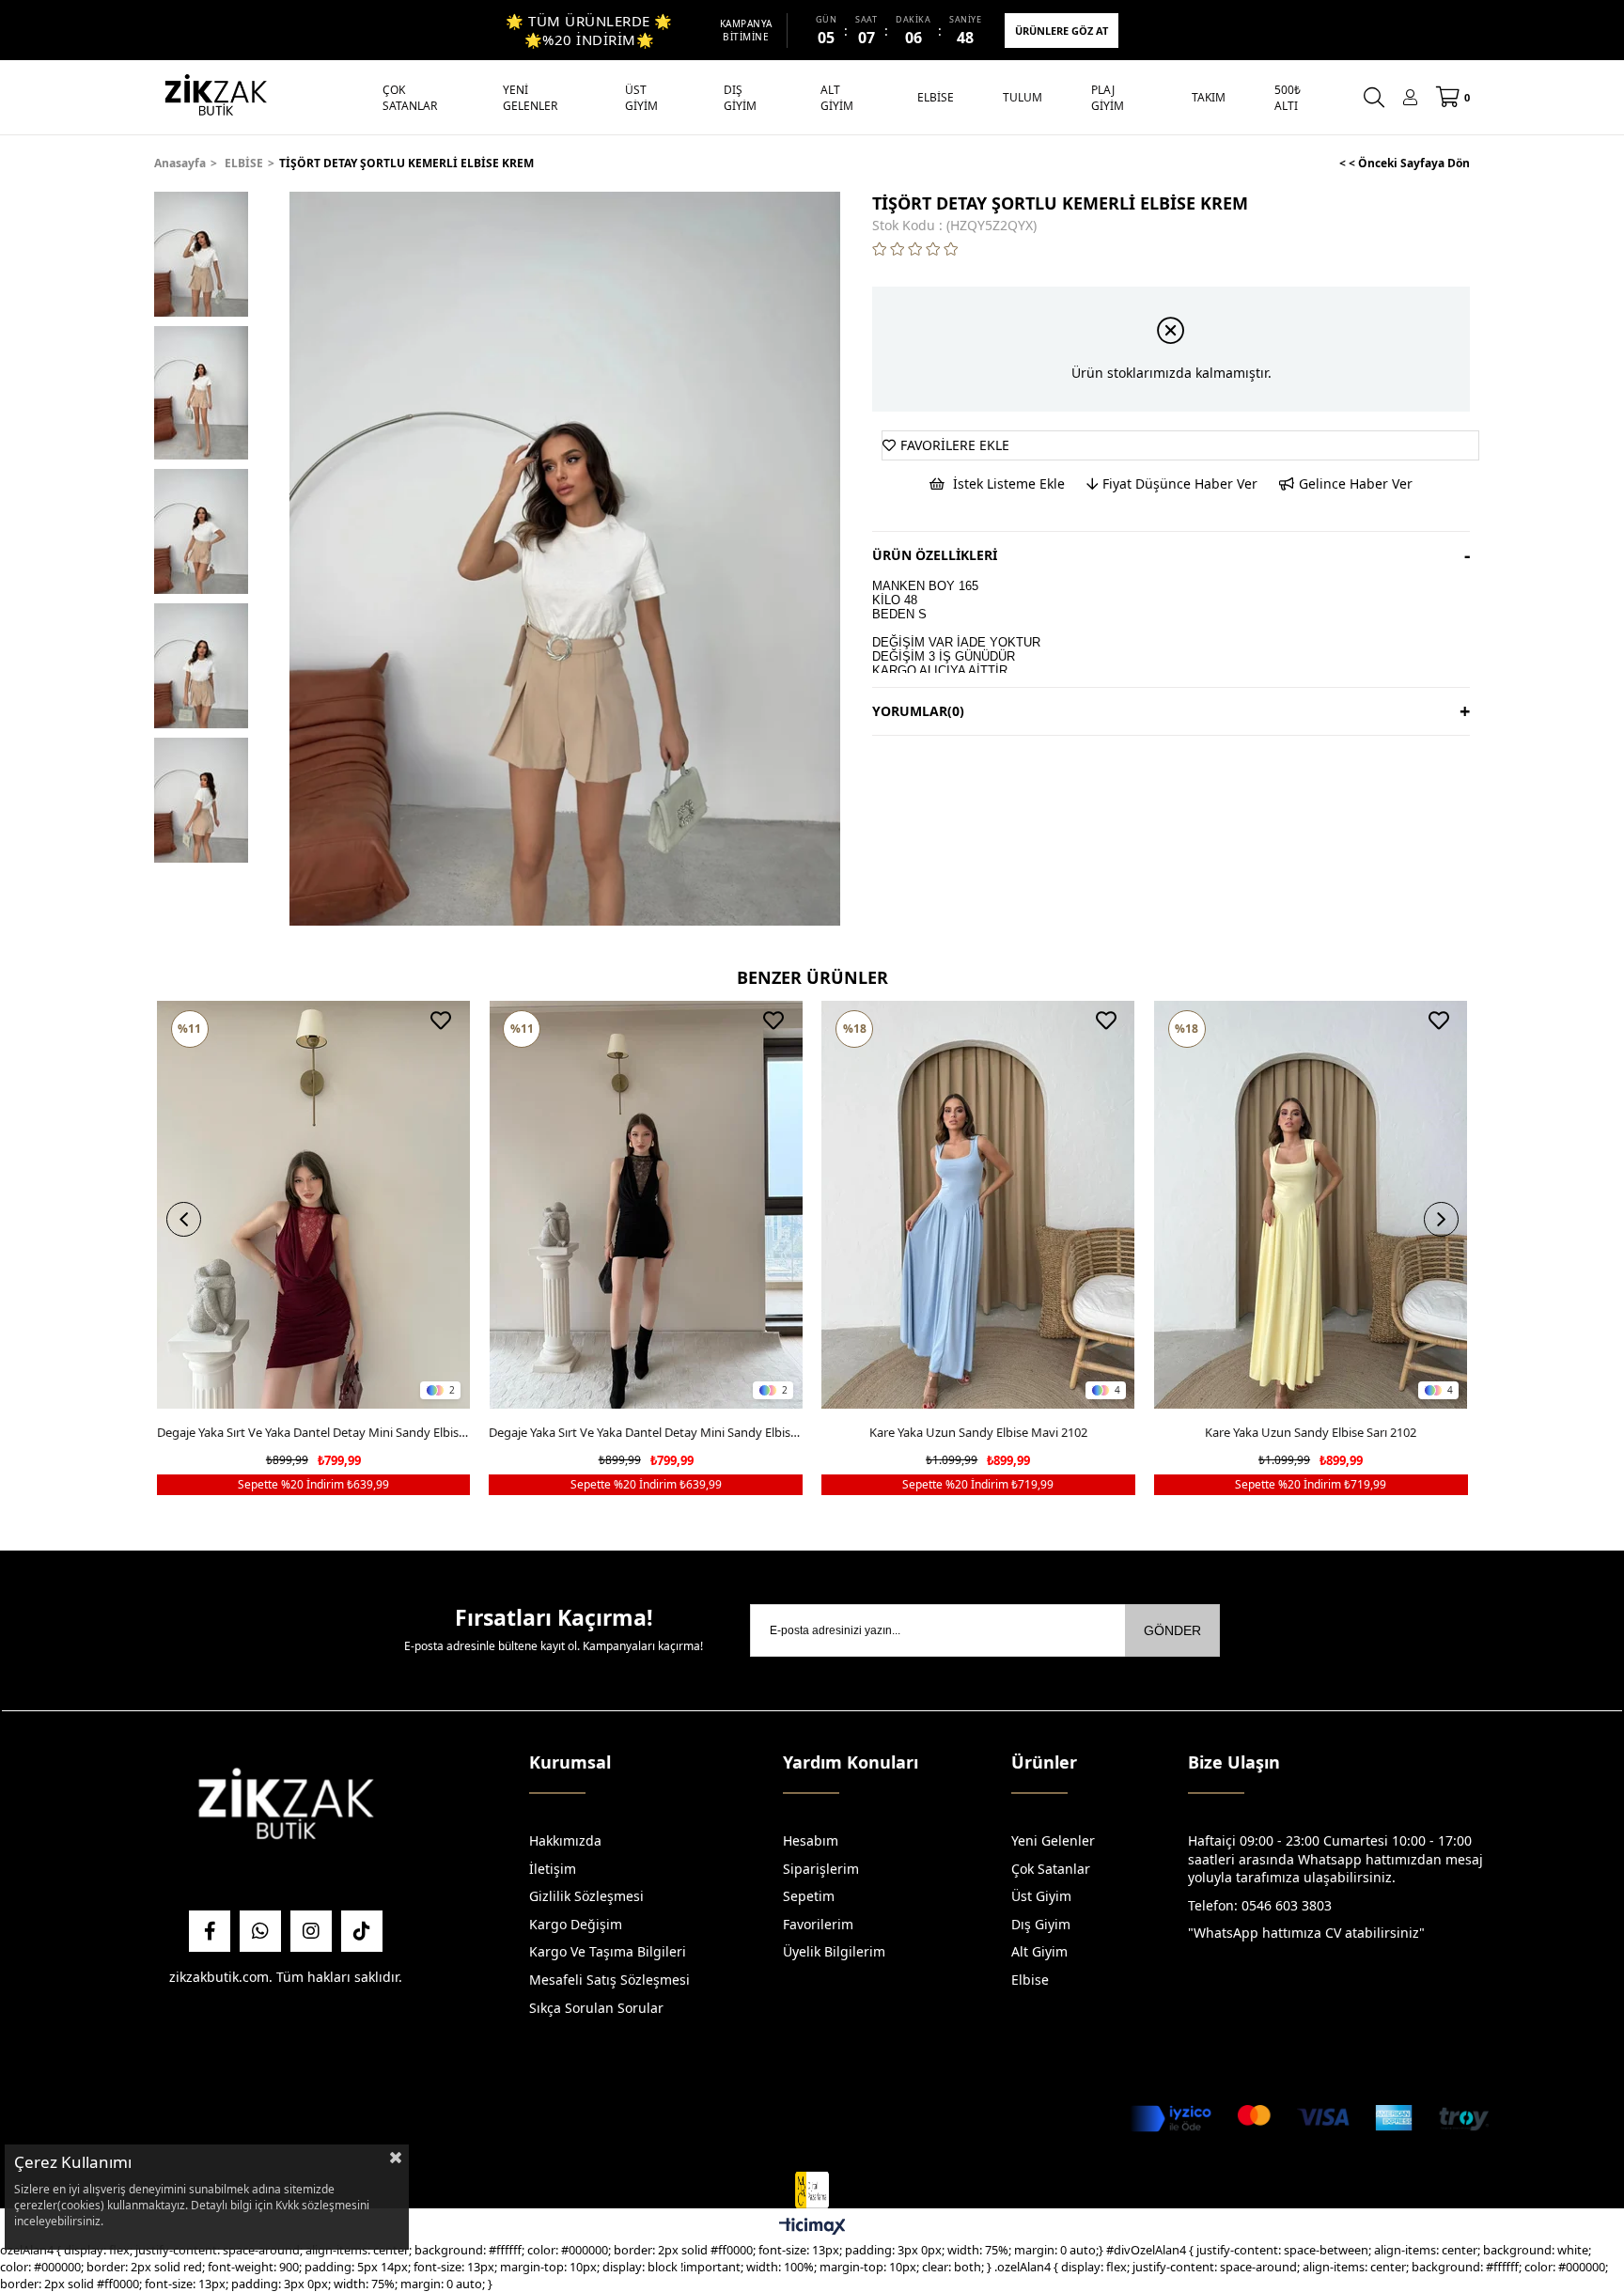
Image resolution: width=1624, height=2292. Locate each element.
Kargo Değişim (576, 1924)
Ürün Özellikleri (935, 555)
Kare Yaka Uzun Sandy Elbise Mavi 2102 (978, 1432)
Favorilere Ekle (441, 1021)
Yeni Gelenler (1053, 1840)
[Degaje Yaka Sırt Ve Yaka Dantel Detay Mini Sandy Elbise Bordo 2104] (314, 1205)
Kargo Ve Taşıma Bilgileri (608, 1951)
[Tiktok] (362, 1931)
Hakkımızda (565, 1840)
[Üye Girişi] (1410, 97)
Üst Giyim (1041, 1896)
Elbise (1030, 1980)
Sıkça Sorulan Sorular (596, 2008)
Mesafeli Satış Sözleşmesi (609, 1980)
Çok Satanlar (1051, 1869)
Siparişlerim (821, 1869)
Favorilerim (818, 1924)
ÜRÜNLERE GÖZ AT (1062, 31)
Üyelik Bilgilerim (834, 1951)
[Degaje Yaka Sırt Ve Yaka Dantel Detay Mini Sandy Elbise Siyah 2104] (646, 1205)
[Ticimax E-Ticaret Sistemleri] (812, 2227)
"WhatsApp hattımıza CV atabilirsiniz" (1306, 1933)
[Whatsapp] (260, 1931)
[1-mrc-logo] (812, 2191)
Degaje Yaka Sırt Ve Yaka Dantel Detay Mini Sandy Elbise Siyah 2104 (646, 1432)
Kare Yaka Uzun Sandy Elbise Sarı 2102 (1311, 1432)
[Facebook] (210, 1931)
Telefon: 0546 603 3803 (1260, 1905)
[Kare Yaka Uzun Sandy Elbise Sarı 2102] (1311, 1205)
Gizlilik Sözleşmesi (586, 1896)
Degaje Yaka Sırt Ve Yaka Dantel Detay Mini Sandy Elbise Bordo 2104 (314, 1432)
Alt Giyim (1039, 1951)
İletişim (553, 1869)
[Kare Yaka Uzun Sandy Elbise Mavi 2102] (978, 1205)
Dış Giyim (1041, 1924)
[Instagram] (311, 1931)
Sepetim (809, 1896)
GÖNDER (1172, 1630)
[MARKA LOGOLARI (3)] (286, 1809)
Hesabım (811, 1840)
